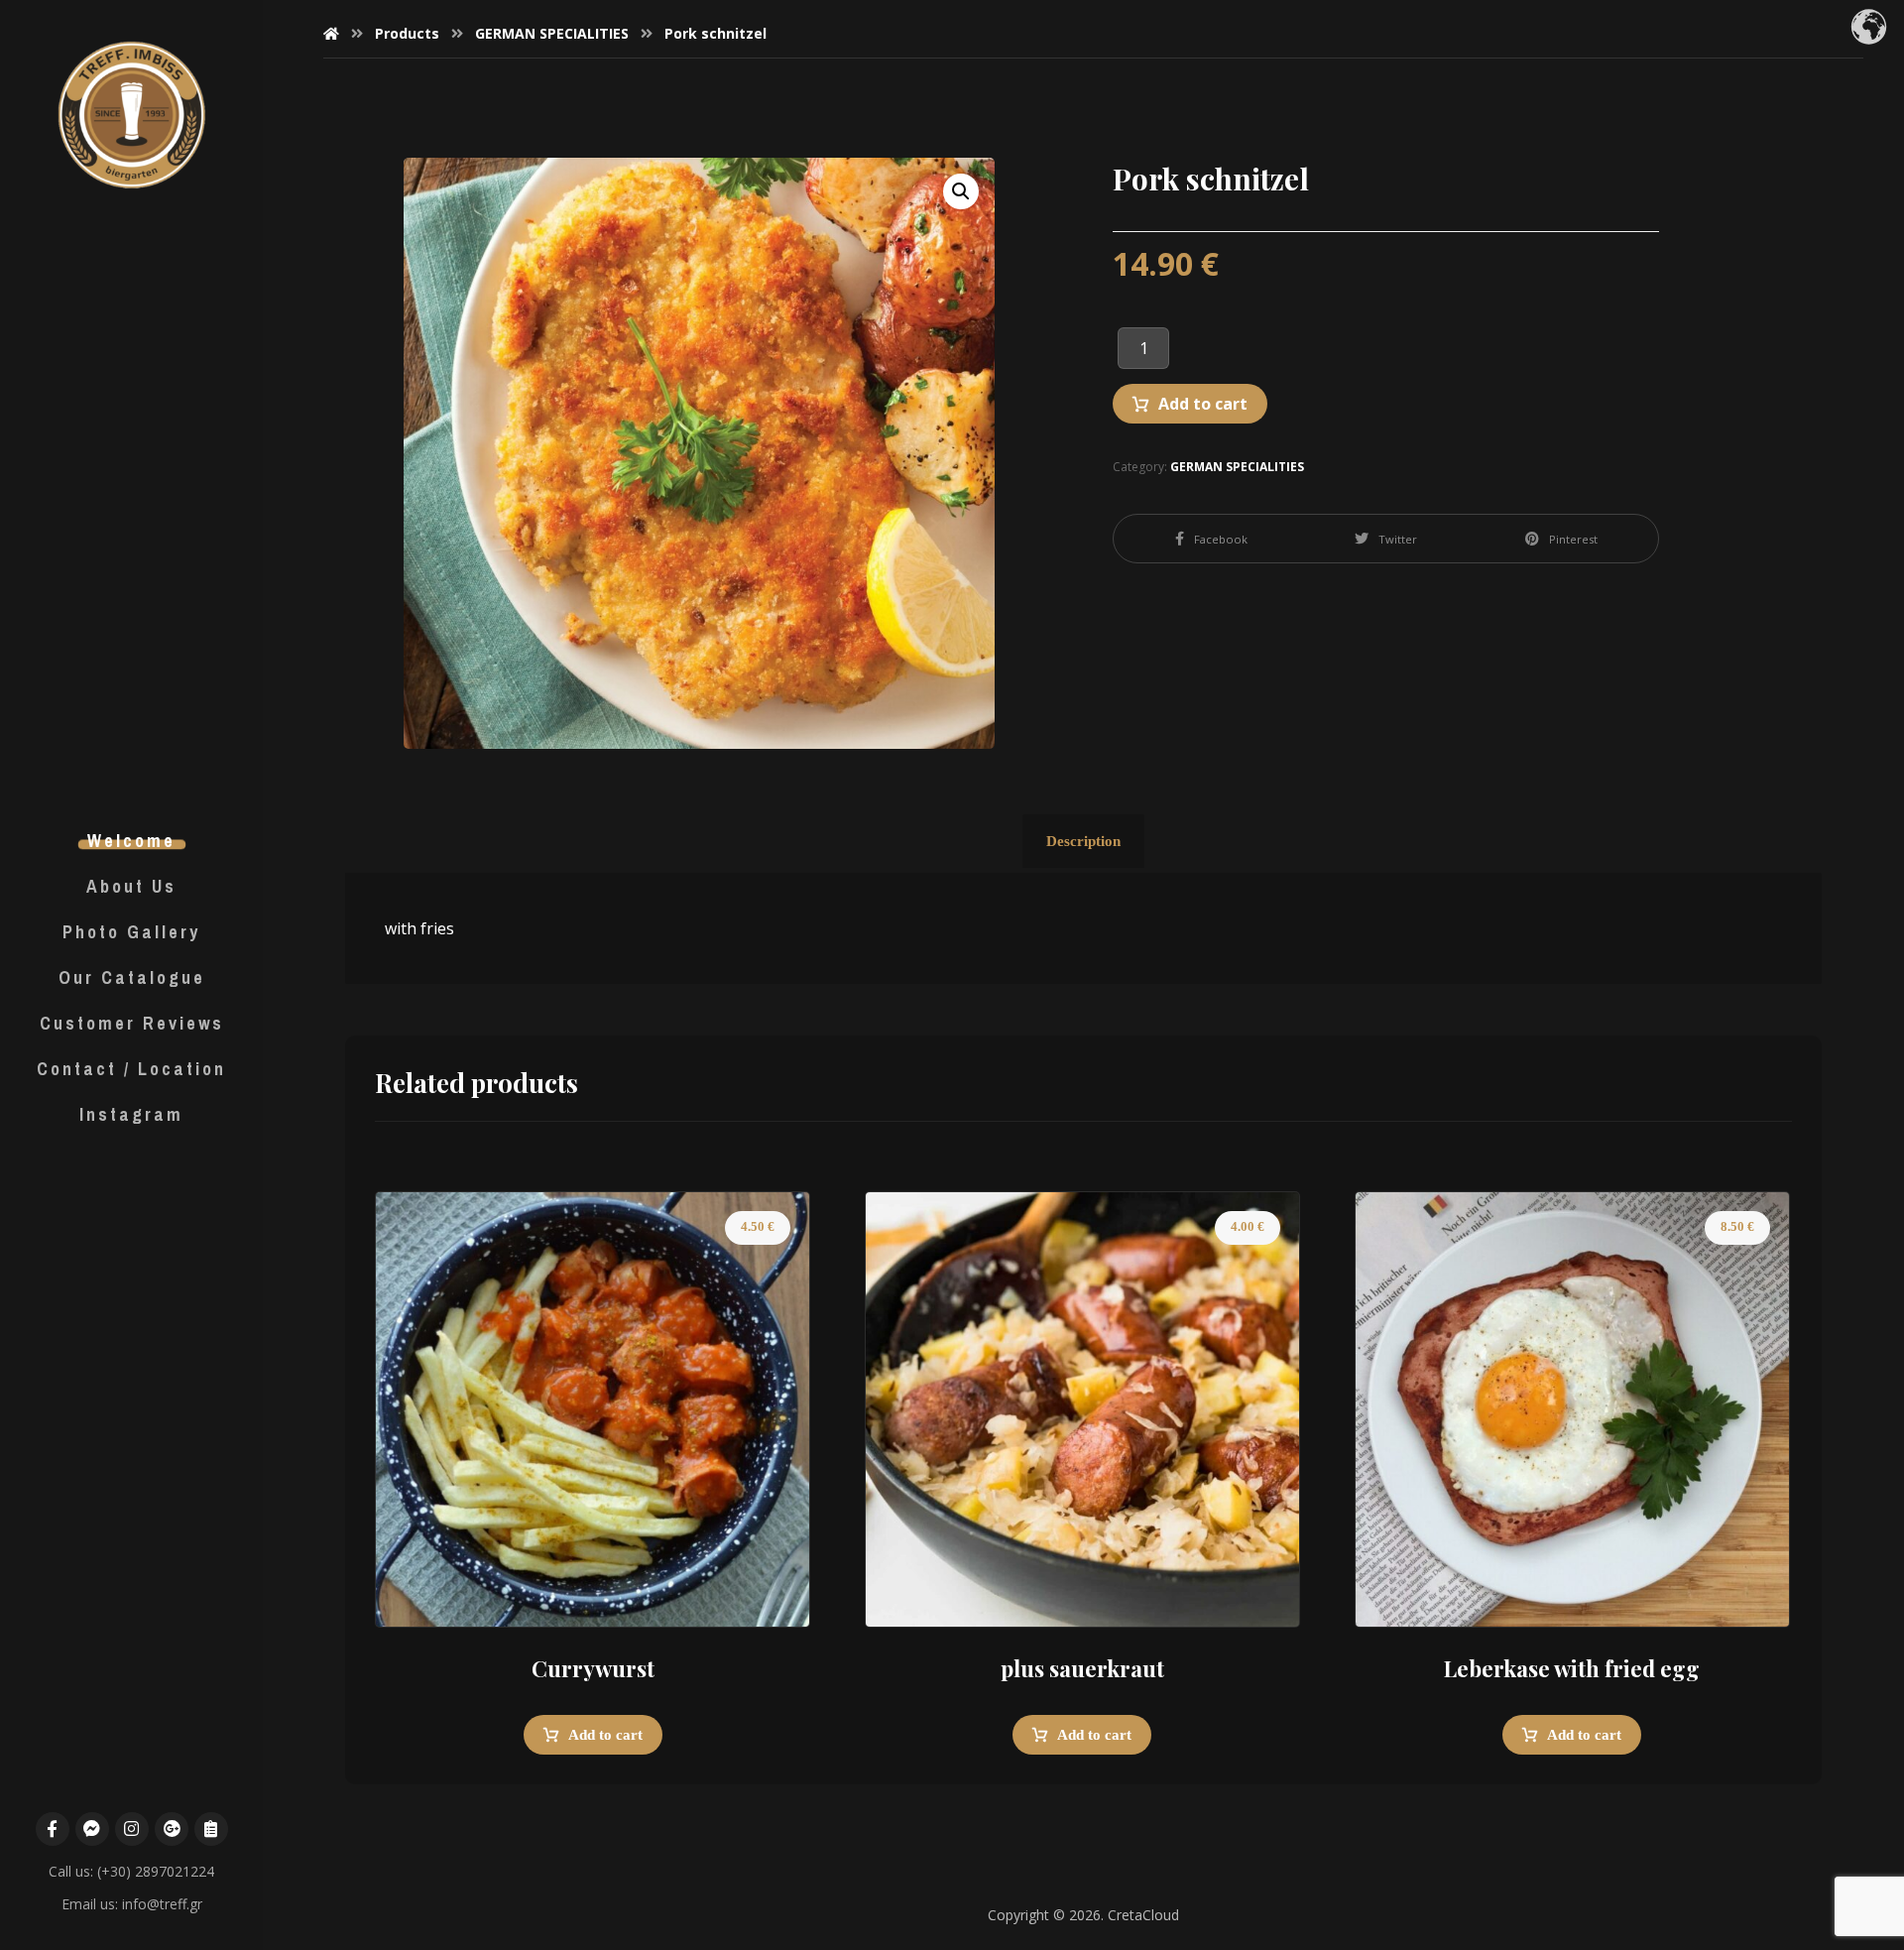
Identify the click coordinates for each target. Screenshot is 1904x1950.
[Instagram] (132, 1829)
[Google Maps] (172, 1829)
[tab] (1083, 841)
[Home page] (331, 33)
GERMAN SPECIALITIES (1237, 467)
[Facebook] (53, 1829)
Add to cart (1203, 404)
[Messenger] (92, 1829)
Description (1083, 841)
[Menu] (211, 1829)
